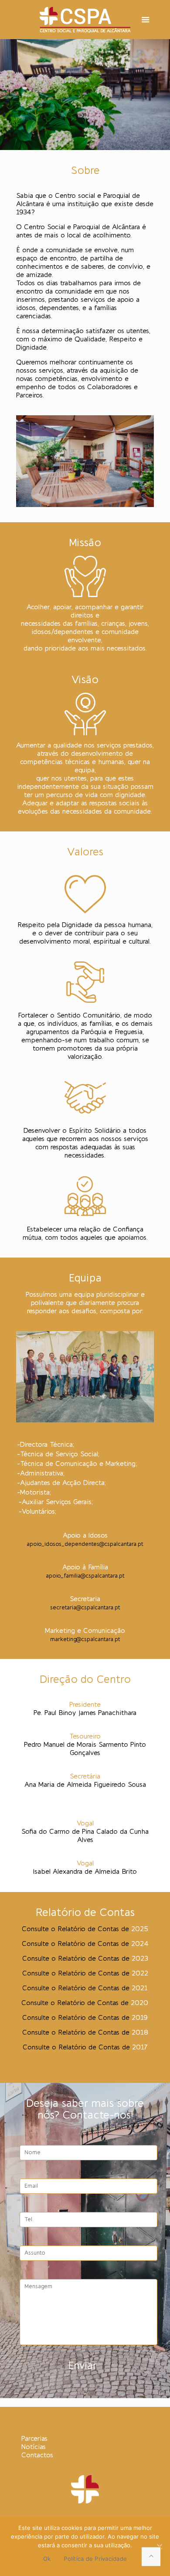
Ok (47, 2559)
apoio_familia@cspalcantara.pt (85, 1576)
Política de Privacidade (95, 2559)
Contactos (37, 2456)
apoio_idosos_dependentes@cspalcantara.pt (85, 1544)
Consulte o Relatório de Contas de (85, 1944)
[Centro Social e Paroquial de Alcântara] (85, 20)
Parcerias (34, 2439)
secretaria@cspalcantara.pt (85, 1608)
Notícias (34, 2447)
